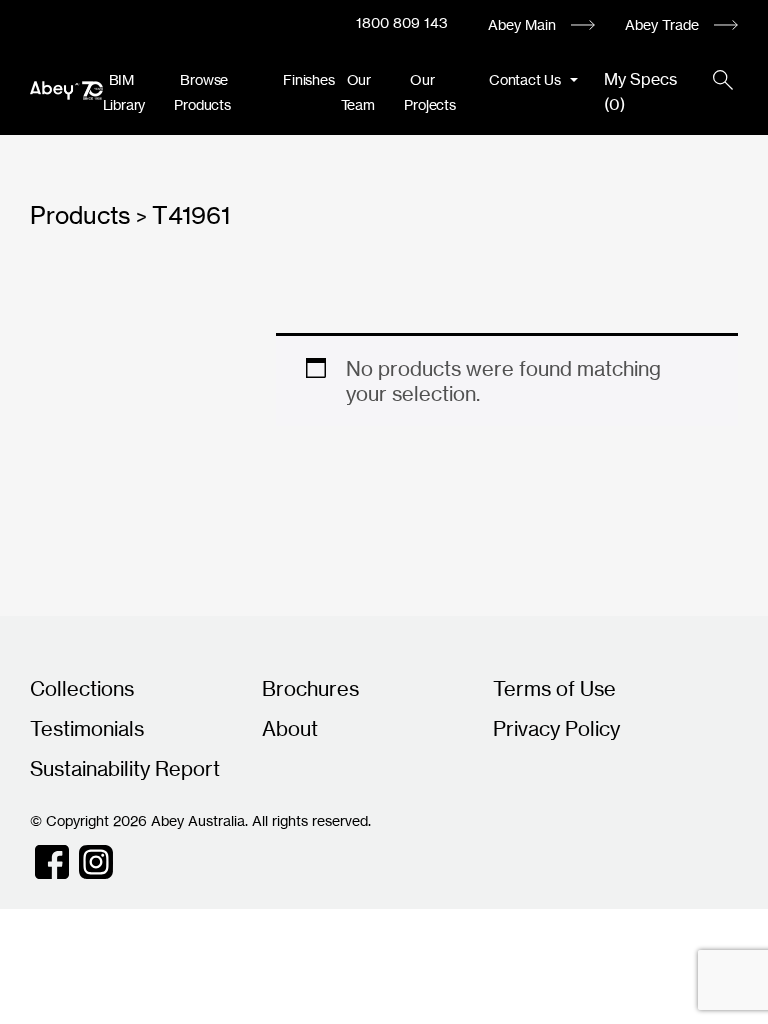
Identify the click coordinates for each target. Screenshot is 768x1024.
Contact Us (527, 79)
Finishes (308, 79)
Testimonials (87, 728)
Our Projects (429, 92)
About (290, 728)
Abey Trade (662, 24)
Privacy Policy (556, 728)
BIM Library (124, 92)
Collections (82, 688)
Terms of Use (554, 688)
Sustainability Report (125, 768)
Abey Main (522, 24)
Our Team (358, 92)
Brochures (310, 688)
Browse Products (202, 92)
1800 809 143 (402, 22)
